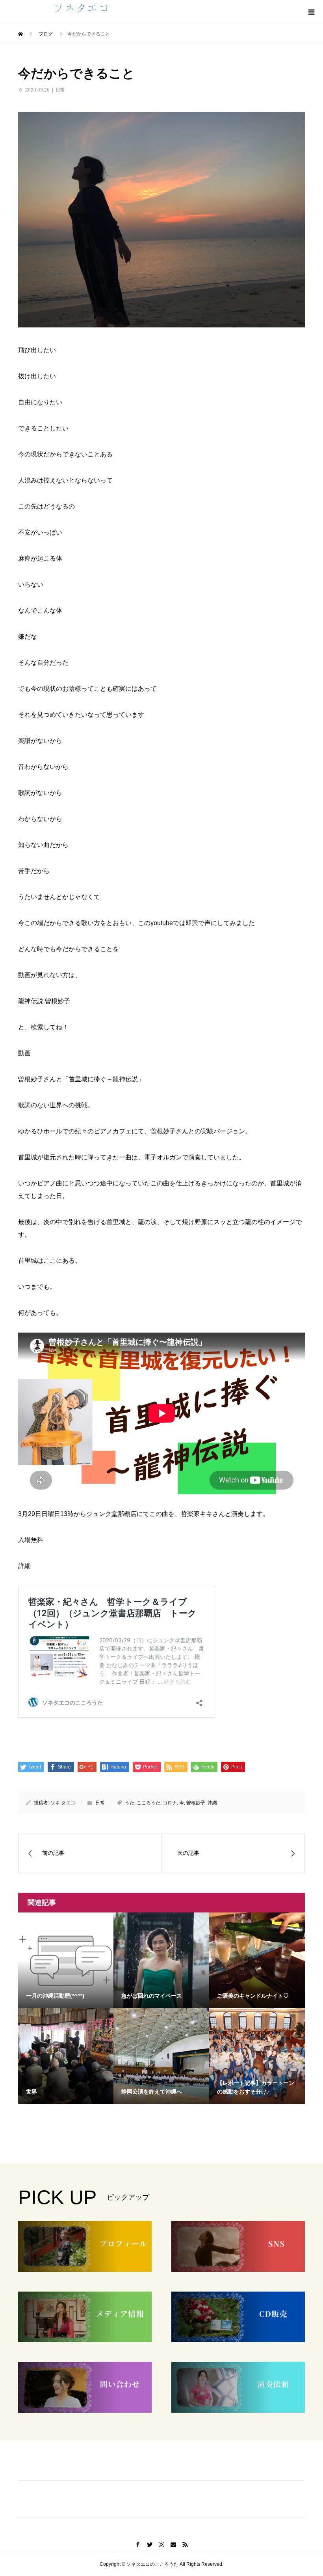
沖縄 (212, 1803)
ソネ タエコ (63, 1803)
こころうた (149, 1803)
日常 (60, 90)
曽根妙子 (196, 1803)
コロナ (170, 1803)
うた (130, 1803)
